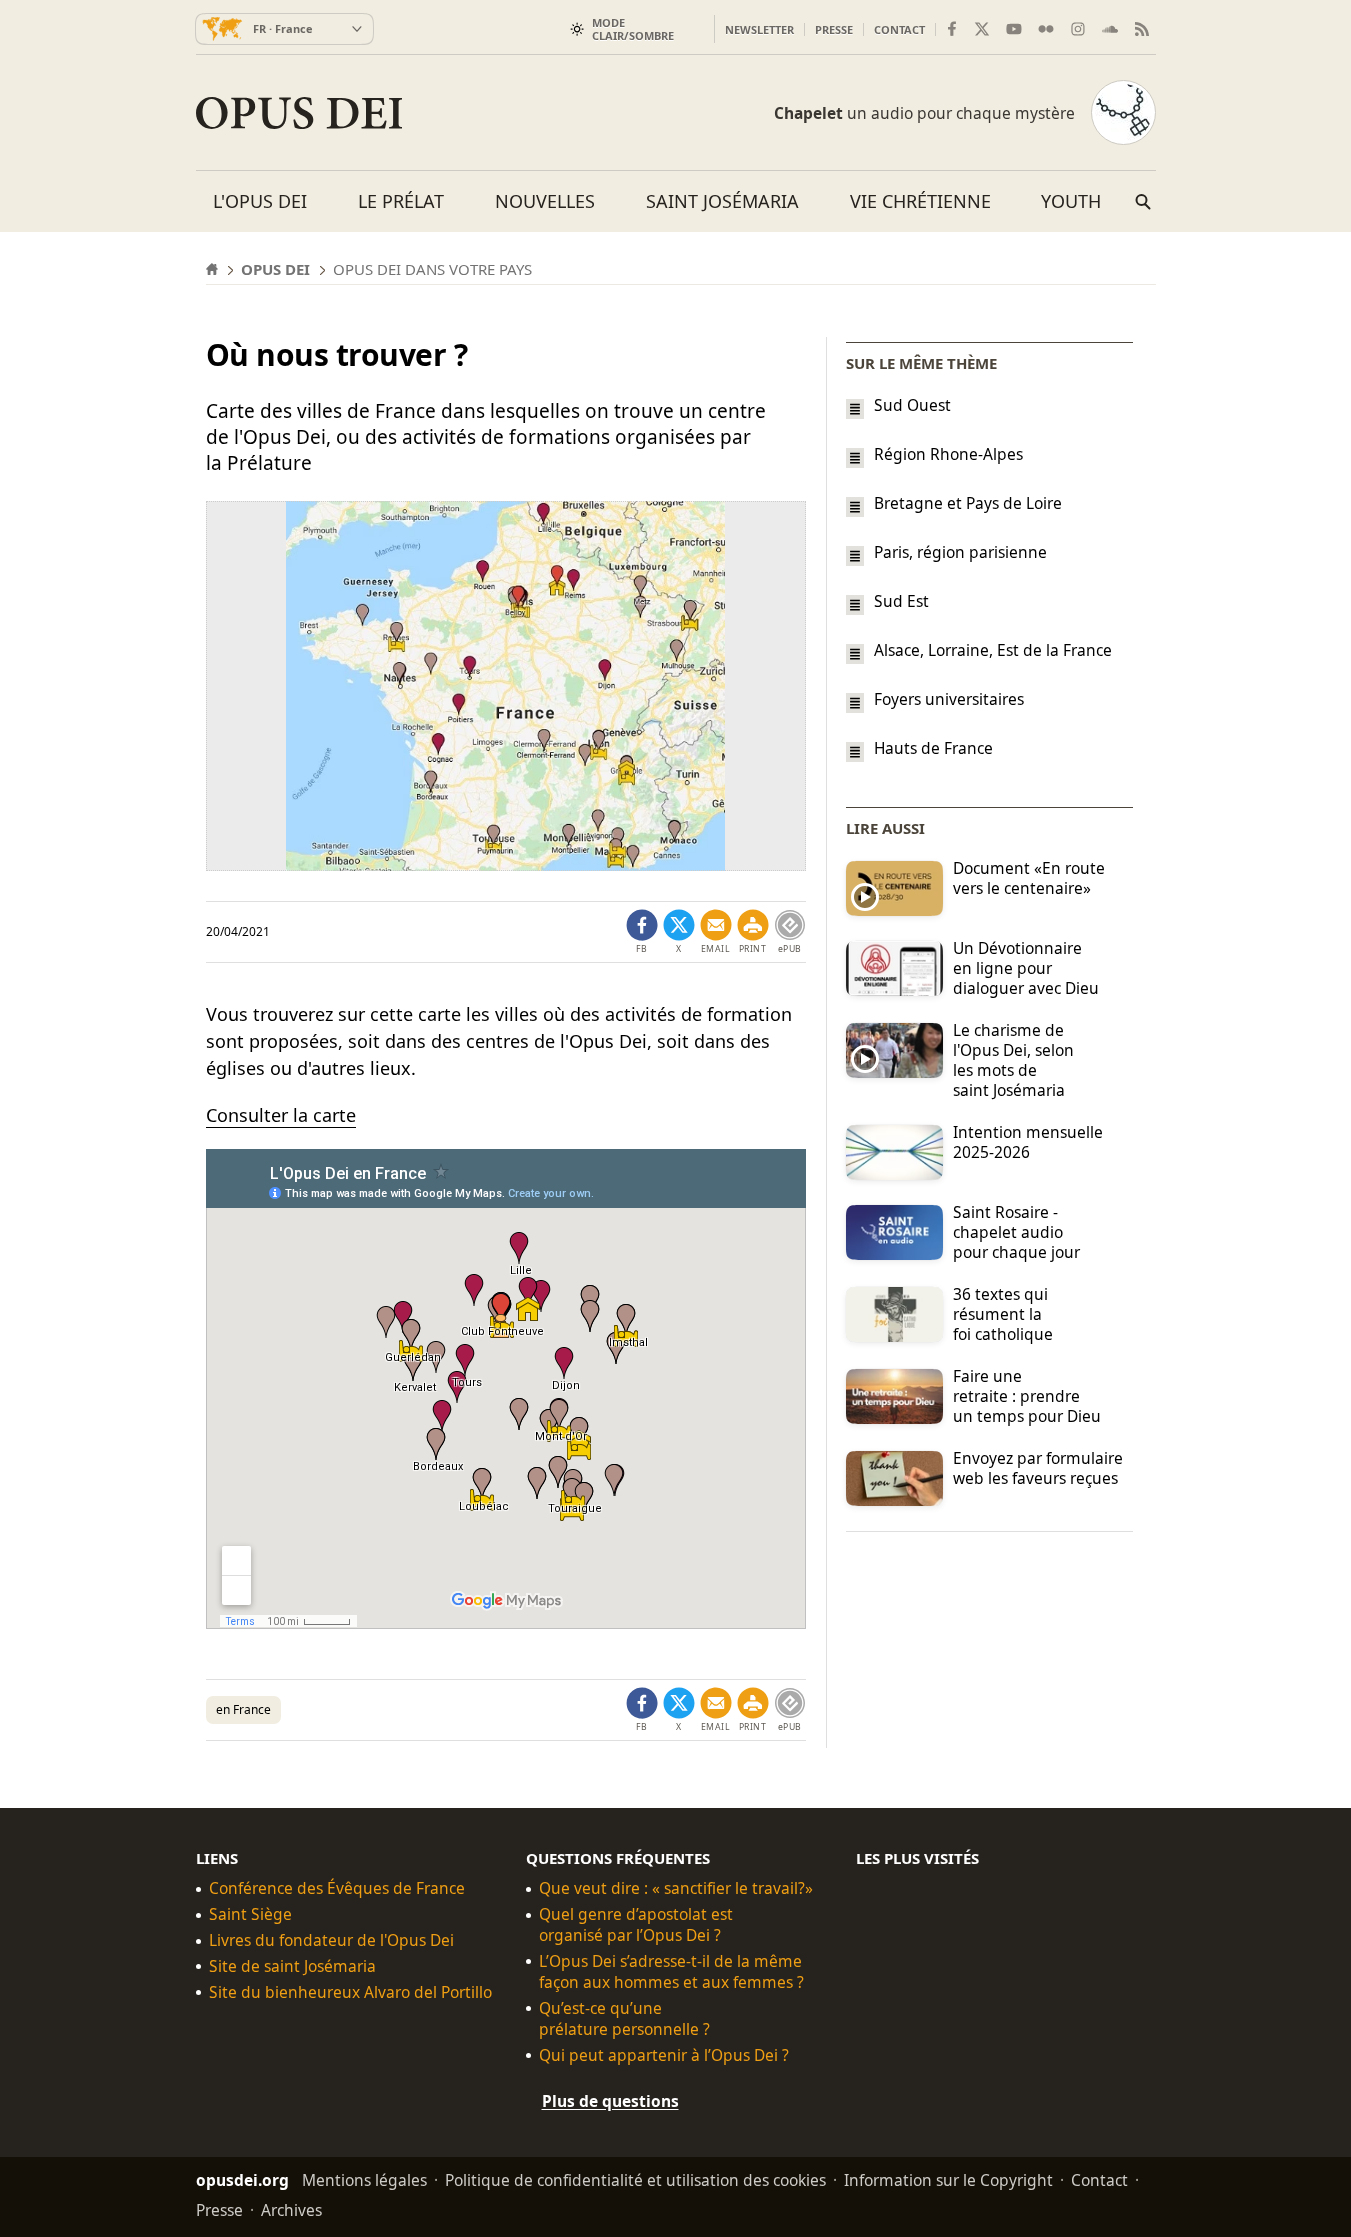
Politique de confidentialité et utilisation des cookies (635, 2180)
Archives (291, 2210)
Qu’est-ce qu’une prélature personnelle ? (624, 2019)
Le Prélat (401, 201)
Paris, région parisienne (960, 552)
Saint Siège (250, 1914)
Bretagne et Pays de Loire (968, 503)
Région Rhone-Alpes (948, 454)
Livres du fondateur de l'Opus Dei (331, 1940)
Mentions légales (364, 2180)
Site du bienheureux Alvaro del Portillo (350, 1992)
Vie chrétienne (920, 201)
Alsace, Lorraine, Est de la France (993, 650)
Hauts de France (933, 748)
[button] (753, 932)
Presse (834, 29)
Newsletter (759, 29)
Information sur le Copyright (948, 2180)
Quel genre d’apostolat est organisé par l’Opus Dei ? (636, 1925)
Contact (899, 29)
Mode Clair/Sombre (633, 29)
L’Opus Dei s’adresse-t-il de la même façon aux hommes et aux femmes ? (671, 1972)
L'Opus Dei (260, 201)
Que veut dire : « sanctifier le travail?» (676, 1888)
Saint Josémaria (722, 201)
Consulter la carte (281, 1115)
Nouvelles (545, 201)
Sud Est (901, 601)
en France (243, 1709)
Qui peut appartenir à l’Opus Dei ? (664, 2055)
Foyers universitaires (949, 699)
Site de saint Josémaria (292, 1966)
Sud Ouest (912, 405)
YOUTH (1071, 201)
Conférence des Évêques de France (337, 1888)
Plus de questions (610, 2101)
